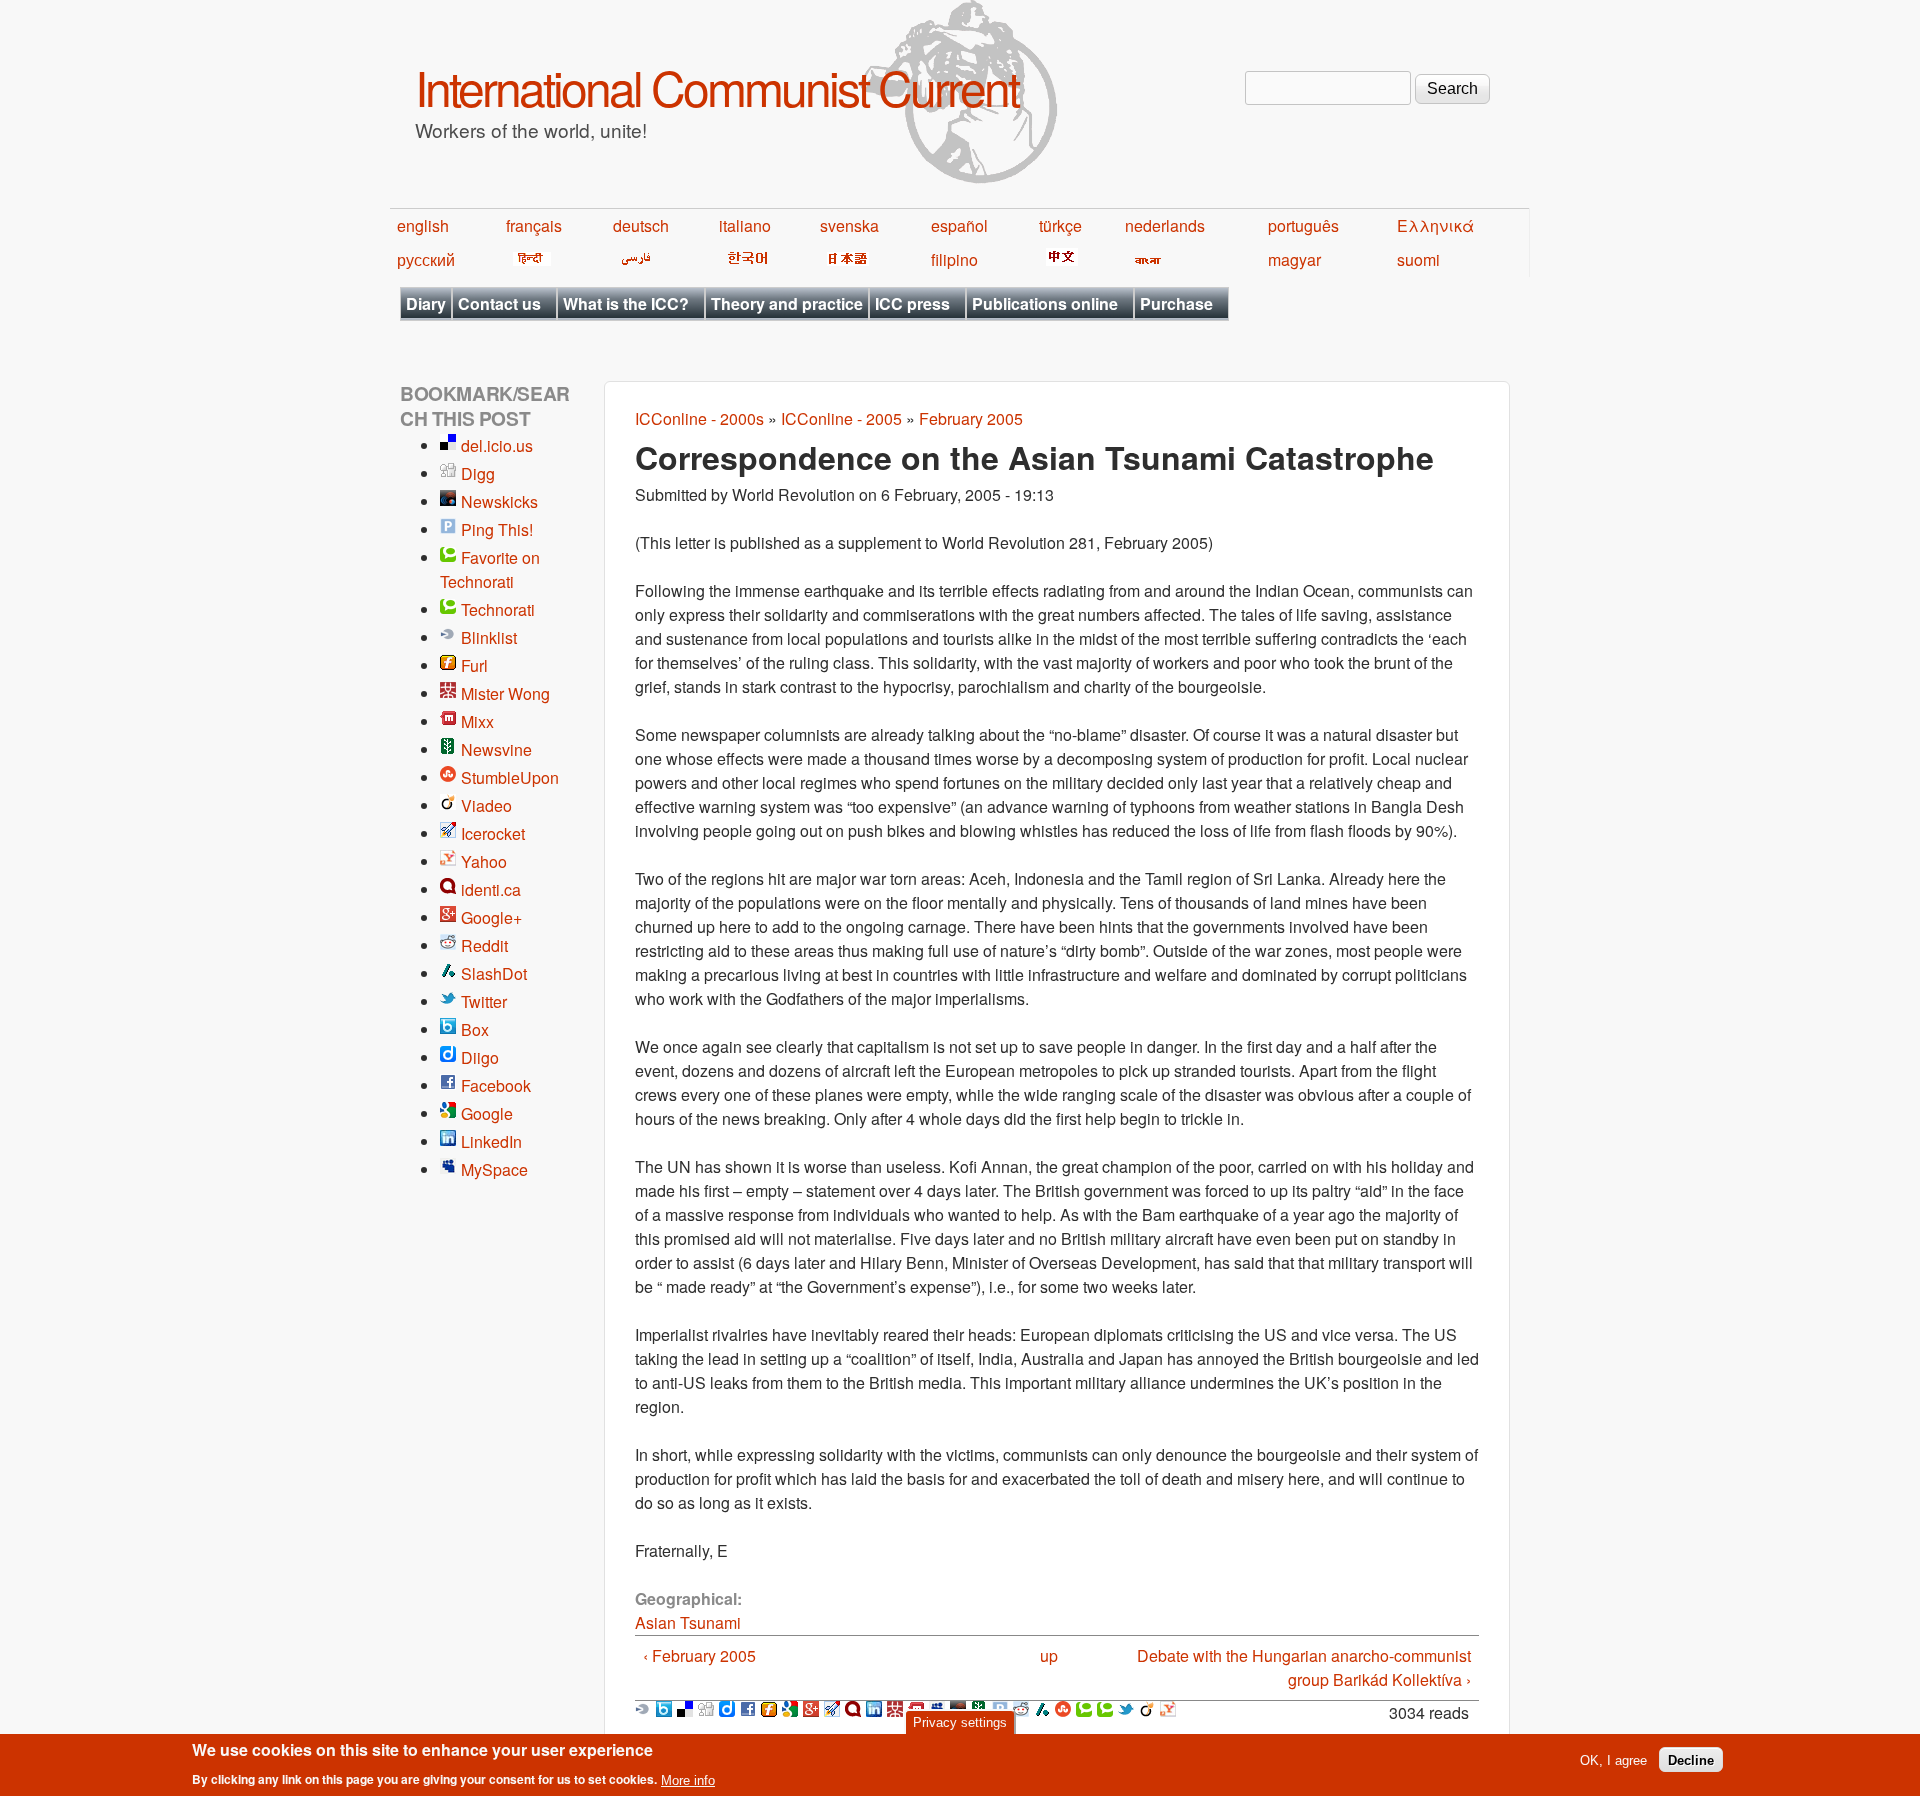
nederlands (1165, 225)
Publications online (1045, 303)
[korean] (744, 259)
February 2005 (971, 418)
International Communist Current (716, 86)
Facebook (496, 1085)
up (1049, 1655)
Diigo (480, 1057)
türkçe (1060, 225)
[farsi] (632, 259)
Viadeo (486, 805)
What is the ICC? (626, 303)
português (1303, 225)
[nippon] (844, 259)
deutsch (641, 225)
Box (475, 1029)
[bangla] (1144, 259)
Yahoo (484, 861)
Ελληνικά (1435, 225)
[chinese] (1058, 259)
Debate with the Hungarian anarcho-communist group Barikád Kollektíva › (1304, 1667)
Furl (474, 665)
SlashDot (494, 973)
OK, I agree (1613, 1759)
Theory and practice (787, 303)
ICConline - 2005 (841, 418)
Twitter (484, 1001)
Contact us (499, 303)
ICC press (912, 303)
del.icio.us (497, 445)
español (959, 225)
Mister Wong (505, 693)
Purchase (1176, 303)
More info (688, 1779)
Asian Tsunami (688, 1622)
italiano (745, 225)
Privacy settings (960, 1722)
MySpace (494, 1169)
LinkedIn (491, 1141)
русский (426, 259)
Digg (478, 473)
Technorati (498, 609)
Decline (1691, 1759)
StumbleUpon (510, 777)
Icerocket (493, 833)
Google (487, 1113)
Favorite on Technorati (490, 569)
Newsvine (496, 749)
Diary (426, 303)
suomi (1418, 259)
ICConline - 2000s (699, 418)
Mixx (477, 721)
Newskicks (499, 501)
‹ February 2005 (699, 1655)
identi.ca (491, 889)
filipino (954, 259)
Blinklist (489, 637)
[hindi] (528, 259)
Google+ (491, 917)
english (423, 225)
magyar (1294, 259)
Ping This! (497, 529)
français (534, 225)
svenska (849, 225)
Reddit (484, 945)
